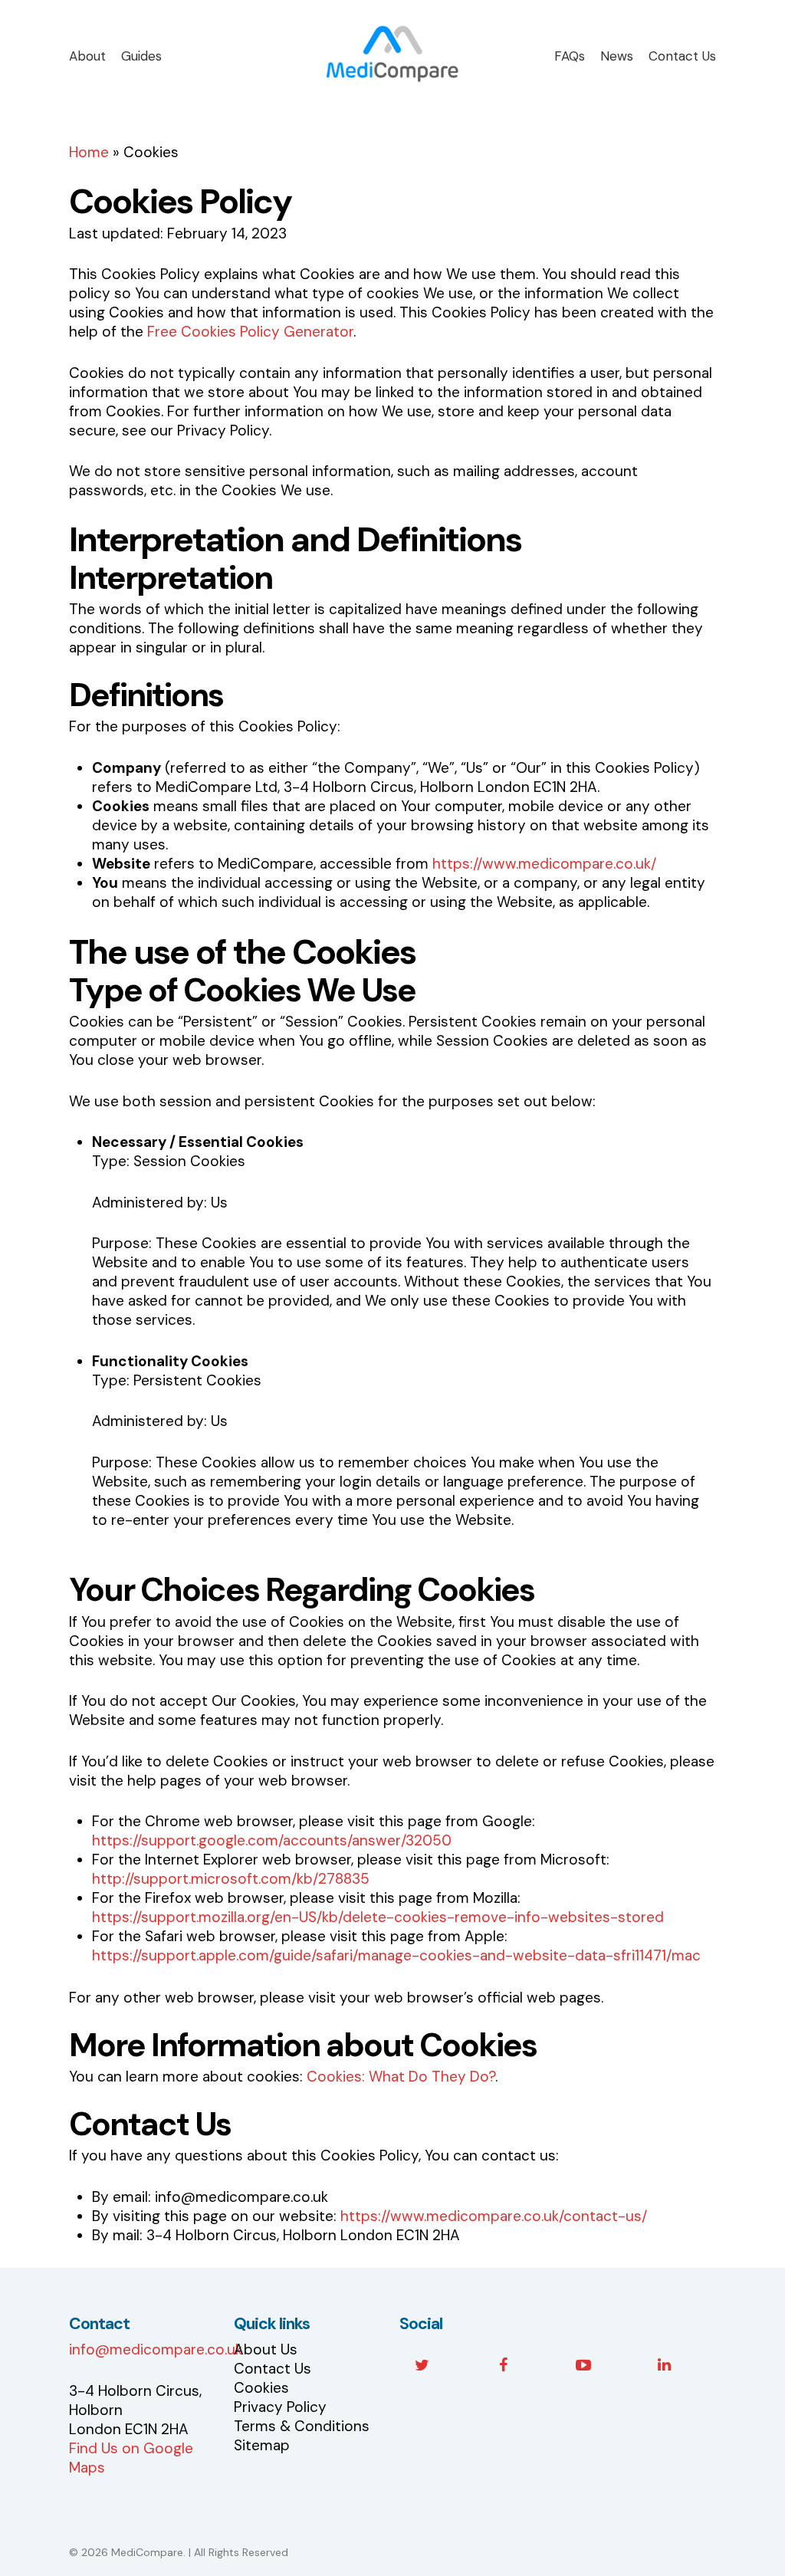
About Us (266, 2349)
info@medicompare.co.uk (156, 2349)
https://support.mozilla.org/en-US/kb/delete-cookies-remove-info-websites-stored (378, 1917)
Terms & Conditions (302, 2426)
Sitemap (262, 2445)
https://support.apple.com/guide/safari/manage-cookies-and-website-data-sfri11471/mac (396, 1955)
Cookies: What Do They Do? (401, 2077)
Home (89, 152)
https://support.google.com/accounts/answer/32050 (272, 1840)
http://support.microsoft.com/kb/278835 (231, 1879)
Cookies (261, 2388)
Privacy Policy (280, 2407)
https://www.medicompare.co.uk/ (544, 864)
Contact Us (273, 2369)
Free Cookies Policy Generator (250, 332)
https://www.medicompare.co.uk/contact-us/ (494, 2216)
